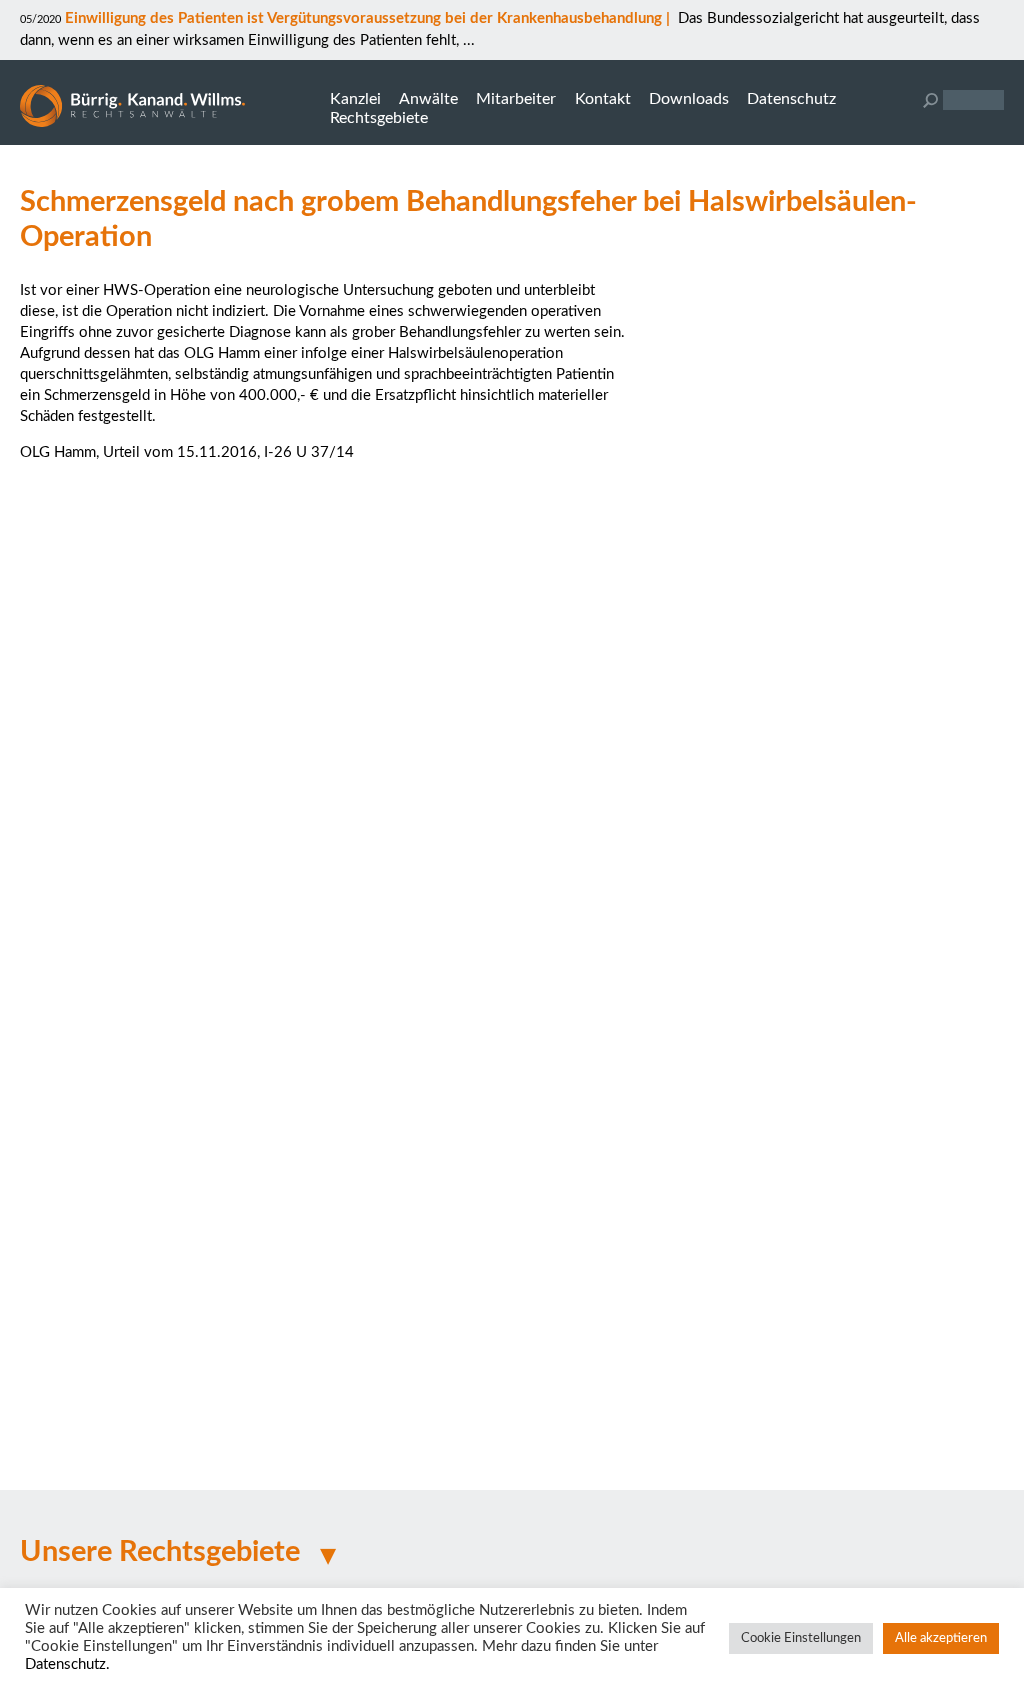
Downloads (689, 99)
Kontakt (603, 99)
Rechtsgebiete (379, 118)
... (467, 40)
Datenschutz (791, 99)
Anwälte (428, 99)
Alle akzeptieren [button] (941, 1638)
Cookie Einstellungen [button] (801, 1638)
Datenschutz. (67, 1664)
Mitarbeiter (516, 99)
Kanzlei (355, 99)
